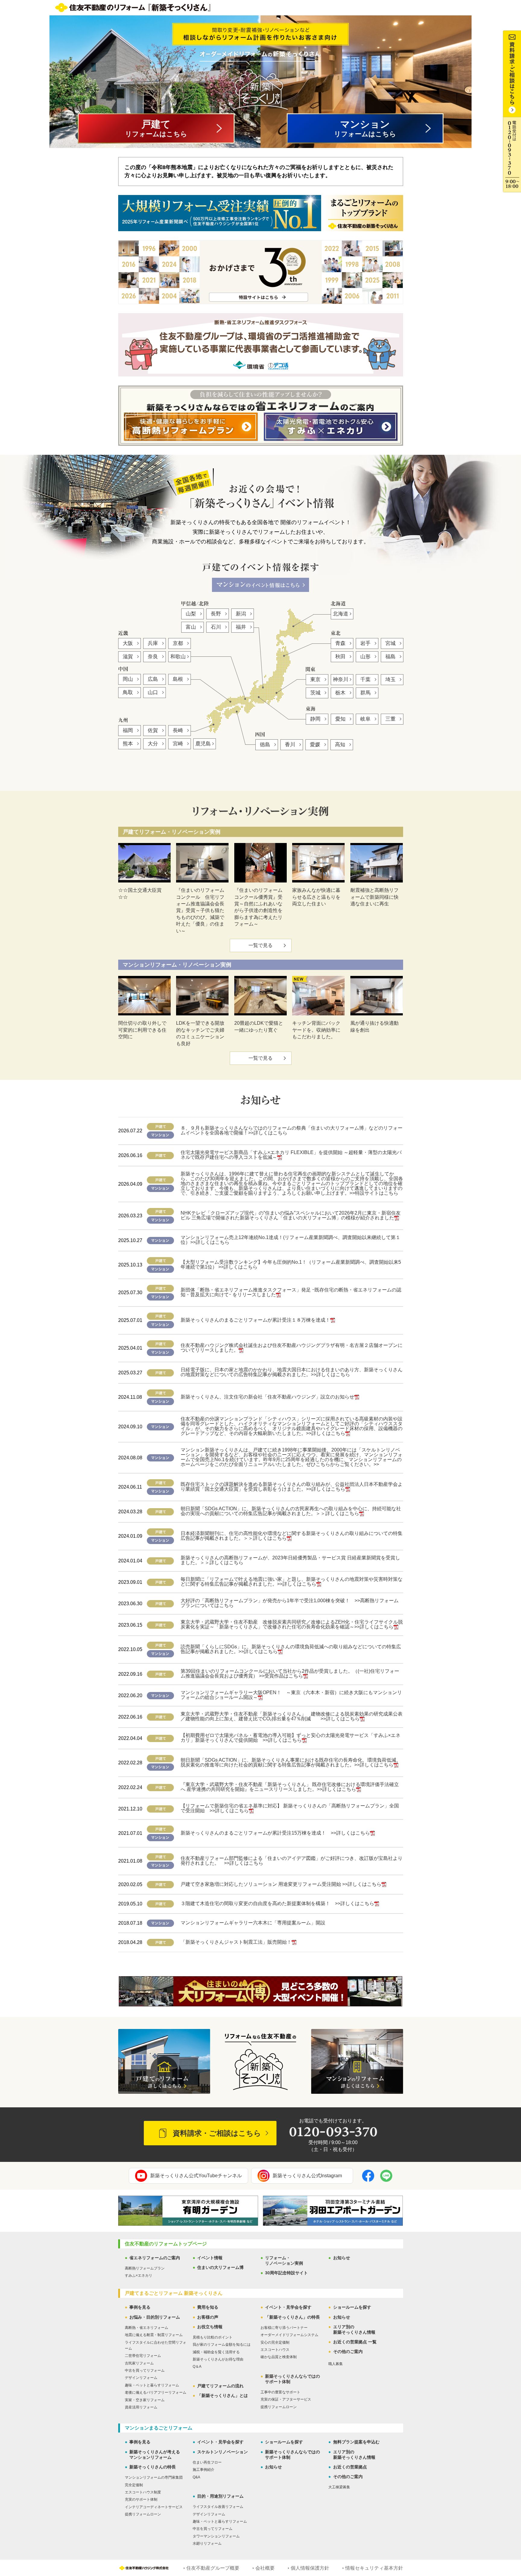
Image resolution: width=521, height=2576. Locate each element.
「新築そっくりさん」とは (223, 2395)
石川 (216, 627)
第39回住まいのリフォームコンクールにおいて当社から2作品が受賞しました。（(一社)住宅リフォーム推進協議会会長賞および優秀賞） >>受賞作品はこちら (290, 1673)
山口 (153, 692)
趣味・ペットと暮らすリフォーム (152, 2385)
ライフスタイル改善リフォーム (218, 2507)
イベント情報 (210, 2258)
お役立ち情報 (210, 2327)
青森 (340, 643)
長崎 (178, 730)
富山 (191, 627)
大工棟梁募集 (339, 2487)
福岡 (128, 730)
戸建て (156, 128)
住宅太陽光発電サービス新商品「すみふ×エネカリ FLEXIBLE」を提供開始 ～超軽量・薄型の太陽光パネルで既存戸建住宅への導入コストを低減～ (291, 1155)
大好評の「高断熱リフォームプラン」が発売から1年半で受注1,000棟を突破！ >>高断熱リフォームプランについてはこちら (290, 1603)
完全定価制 (134, 2485)
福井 (241, 627)
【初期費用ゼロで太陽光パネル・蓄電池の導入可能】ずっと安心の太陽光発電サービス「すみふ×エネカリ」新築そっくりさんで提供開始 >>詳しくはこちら (290, 1738)
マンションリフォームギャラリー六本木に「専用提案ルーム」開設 (253, 1923)
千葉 (365, 679)
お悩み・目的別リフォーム (155, 2317)
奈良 (153, 657)
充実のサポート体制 (141, 2499)
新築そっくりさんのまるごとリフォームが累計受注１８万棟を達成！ (255, 1320)
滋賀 (128, 657)
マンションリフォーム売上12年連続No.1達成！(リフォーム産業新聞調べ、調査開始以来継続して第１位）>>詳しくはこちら (290, 1240)
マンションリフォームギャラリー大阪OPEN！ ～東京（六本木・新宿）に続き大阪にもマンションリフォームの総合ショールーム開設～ (291, 1695)
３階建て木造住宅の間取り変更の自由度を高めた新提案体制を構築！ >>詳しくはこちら (277, 1903)
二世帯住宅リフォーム (143, 2356)
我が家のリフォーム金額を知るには (222, 2345)
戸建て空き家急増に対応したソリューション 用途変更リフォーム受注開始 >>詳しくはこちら (281, 1884)
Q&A (196, 2477)
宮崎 (178, 744)
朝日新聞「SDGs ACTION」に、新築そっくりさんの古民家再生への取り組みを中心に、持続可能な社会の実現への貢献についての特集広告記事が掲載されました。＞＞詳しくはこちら (291, 1511)
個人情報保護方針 (310, 2568)
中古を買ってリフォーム (145, 2370)
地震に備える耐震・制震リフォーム (154, 2335)
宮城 (390, 643)
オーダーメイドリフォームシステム (289, 2335)
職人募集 (336, 2364)
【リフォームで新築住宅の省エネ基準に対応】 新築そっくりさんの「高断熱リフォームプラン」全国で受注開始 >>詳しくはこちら (290, 1808)
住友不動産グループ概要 (213, 2568)
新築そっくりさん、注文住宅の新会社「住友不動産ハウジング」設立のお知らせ (267, 1397)
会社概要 (265, 2568)
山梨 (191, 614)
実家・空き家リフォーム (145, 2400)
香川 (290, 745)
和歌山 (178, 657)
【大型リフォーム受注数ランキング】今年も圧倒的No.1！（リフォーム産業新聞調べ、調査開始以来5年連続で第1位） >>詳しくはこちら (291, 1264)
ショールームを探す (352, 2307)
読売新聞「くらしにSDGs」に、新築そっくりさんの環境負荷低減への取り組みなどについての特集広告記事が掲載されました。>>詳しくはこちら (291, 1649)
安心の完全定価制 (275, 2342)
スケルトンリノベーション (223, 2452)
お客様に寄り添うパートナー (284, 2328)
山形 (365, 657)
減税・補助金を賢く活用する (216, 2352)
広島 (153, 679)
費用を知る (208, 2307)
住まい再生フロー (207, 2462)
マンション (365, 128)
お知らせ (342, 2258)
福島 (390, 657)
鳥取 (128, 692)
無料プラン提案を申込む (356, 2442)
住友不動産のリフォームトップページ (166, 2244)
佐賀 (153, 730)
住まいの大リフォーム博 (220, 2267)
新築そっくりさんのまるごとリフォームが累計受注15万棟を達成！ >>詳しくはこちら (275, 1833)
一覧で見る (260, 945)
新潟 (241, 614)
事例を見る (140, 2307)
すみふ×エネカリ (139, 2276)
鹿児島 (203, 744)
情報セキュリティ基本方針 (374, 2568)
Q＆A (197, 2367)
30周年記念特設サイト (286, 2273)
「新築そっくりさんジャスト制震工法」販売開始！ (236, 1942)
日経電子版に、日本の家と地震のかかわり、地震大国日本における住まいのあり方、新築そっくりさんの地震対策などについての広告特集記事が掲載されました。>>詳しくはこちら (292, 1372)
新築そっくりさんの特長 (153, 2467)
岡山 (128, 679)
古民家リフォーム (139, 2363)
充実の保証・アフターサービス (286, 2399)
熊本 (128, 744)
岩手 (365, 643)
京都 (178, 643)
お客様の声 (208, 2317)
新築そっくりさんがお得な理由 (218, 2359)
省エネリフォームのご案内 (155, 2258)
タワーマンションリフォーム (216, 2536)
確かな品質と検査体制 (279, 2357)
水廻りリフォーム (207, 2543)
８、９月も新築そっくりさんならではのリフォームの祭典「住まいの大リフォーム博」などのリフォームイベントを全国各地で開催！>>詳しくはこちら (292, 1130)
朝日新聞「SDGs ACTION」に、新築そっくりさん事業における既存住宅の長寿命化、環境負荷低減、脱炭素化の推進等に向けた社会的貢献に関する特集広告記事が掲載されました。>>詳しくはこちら (291, 1762)
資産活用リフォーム (141, 2407)
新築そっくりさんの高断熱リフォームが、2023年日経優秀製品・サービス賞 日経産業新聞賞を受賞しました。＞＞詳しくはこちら (290, 1560)
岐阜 (365, 719)
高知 (340, 745)
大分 (153, 744)
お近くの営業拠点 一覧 (355, 2342)
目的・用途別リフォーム (220, 2496)
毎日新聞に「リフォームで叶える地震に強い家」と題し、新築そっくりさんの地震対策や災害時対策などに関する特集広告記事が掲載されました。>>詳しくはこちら (292, 1582)
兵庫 (153, 643)
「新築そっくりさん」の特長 (292, 2317)
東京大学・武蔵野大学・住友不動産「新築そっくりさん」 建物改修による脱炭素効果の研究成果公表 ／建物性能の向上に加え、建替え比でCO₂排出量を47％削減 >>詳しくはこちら (294, 1716)
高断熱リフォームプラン (145, 2268)
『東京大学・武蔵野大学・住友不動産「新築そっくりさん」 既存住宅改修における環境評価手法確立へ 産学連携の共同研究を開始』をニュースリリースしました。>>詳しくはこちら (290, 1787)
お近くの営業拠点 (350, 2467)
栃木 (340, 693)
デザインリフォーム (141, 2378)
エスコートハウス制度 (143, 2492)
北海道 (341, 614)
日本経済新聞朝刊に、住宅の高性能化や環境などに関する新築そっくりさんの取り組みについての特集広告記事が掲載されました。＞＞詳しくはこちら (292, 1536)
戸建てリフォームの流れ (220, 2386)
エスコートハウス (275, 2350)
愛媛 (315, 745)
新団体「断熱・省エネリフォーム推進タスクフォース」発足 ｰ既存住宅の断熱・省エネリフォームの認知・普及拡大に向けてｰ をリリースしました (291, 1292)
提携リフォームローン (279, 2407)
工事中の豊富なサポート (280, 2392)
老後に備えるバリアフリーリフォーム (156, 2392)
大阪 (128, 643)
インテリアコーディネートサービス (154, 2507)
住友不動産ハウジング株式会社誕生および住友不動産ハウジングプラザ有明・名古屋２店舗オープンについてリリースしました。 (292, 1348)
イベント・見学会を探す (288, 2307)
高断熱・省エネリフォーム (147, 2328)
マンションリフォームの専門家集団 (154, 2477)
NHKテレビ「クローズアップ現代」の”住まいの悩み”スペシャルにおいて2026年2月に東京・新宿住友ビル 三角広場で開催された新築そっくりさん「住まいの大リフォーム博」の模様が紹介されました (291, 1215)
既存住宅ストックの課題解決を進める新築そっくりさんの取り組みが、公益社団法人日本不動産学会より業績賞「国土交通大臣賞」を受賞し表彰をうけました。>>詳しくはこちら (292, 1487)
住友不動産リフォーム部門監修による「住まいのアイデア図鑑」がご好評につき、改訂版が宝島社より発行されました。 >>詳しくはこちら (292, 1861)
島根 (178, 679)
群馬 (365, 693)
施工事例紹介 (204, 2470)
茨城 (315, 693)
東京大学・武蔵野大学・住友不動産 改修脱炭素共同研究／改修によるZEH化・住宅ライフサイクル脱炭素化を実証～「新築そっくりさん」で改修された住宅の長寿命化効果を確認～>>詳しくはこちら (292, 1624)
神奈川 (341, 679)
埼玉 (390, 679)
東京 (315, 679)
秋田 (340, 657)
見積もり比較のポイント (213, 2337)
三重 (390, 719)
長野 (216, 614)
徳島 (265, 745)
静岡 (315, 719)
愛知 (340, 719)
